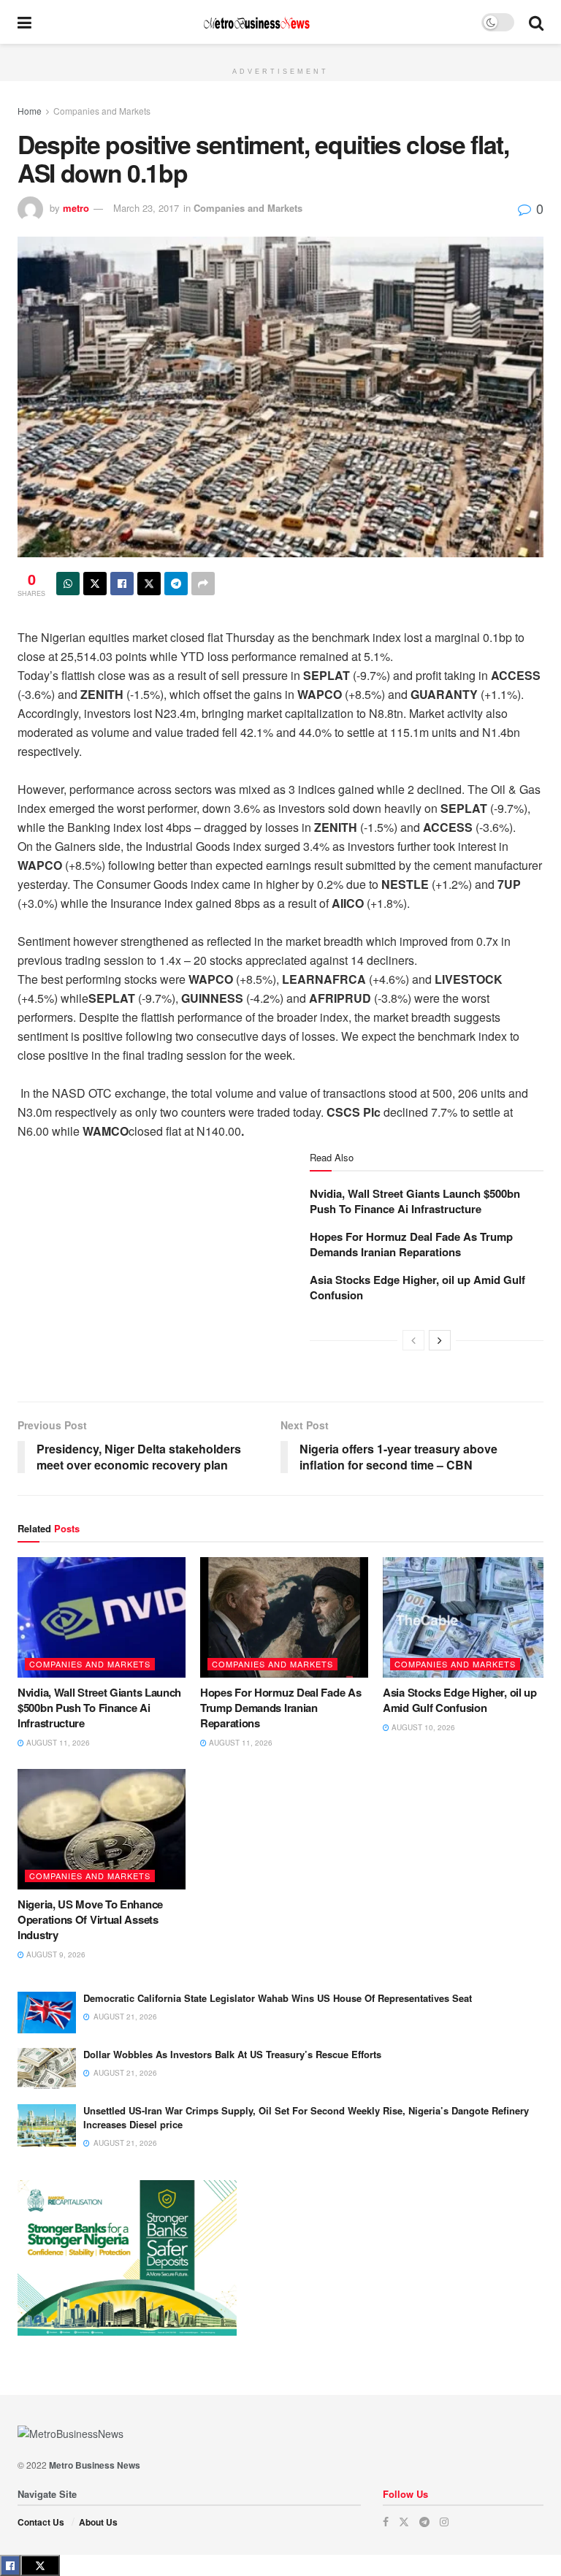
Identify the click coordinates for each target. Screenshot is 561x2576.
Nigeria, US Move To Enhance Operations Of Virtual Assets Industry (90, 1919)
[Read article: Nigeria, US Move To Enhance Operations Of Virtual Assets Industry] (102, 1829)
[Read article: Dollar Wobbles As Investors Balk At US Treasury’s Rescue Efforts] (47, 2069)
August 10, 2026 (422, 1727)
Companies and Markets (102, 111)
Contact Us (41, 2522)
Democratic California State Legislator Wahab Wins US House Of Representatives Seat (278, 1998)
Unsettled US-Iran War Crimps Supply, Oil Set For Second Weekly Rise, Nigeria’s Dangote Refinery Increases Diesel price (306, 2117)
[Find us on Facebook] (386, 2522)
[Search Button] (536, 22)
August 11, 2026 (57, 1743)
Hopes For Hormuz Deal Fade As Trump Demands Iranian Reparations (411, 1244)
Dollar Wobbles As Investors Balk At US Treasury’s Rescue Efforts (232, 2054)
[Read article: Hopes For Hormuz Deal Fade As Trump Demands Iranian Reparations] (284, 1617)
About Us (98, 2522)
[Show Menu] (24, 22)
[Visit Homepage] (256, 22)
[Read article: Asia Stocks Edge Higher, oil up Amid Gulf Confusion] (467, 1617)
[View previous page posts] (413, 1340)
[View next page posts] (440, 1340)
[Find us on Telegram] (424, 2522)
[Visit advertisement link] (280, 52)
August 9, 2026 (55, 1954)
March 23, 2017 (146, 208)
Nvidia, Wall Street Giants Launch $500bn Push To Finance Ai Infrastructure (415, 1201)
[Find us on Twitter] (404, 2522)
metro (76, 208)
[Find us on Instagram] (444, 2522)
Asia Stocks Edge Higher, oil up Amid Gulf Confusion (417, 1287)
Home (30, 111)
